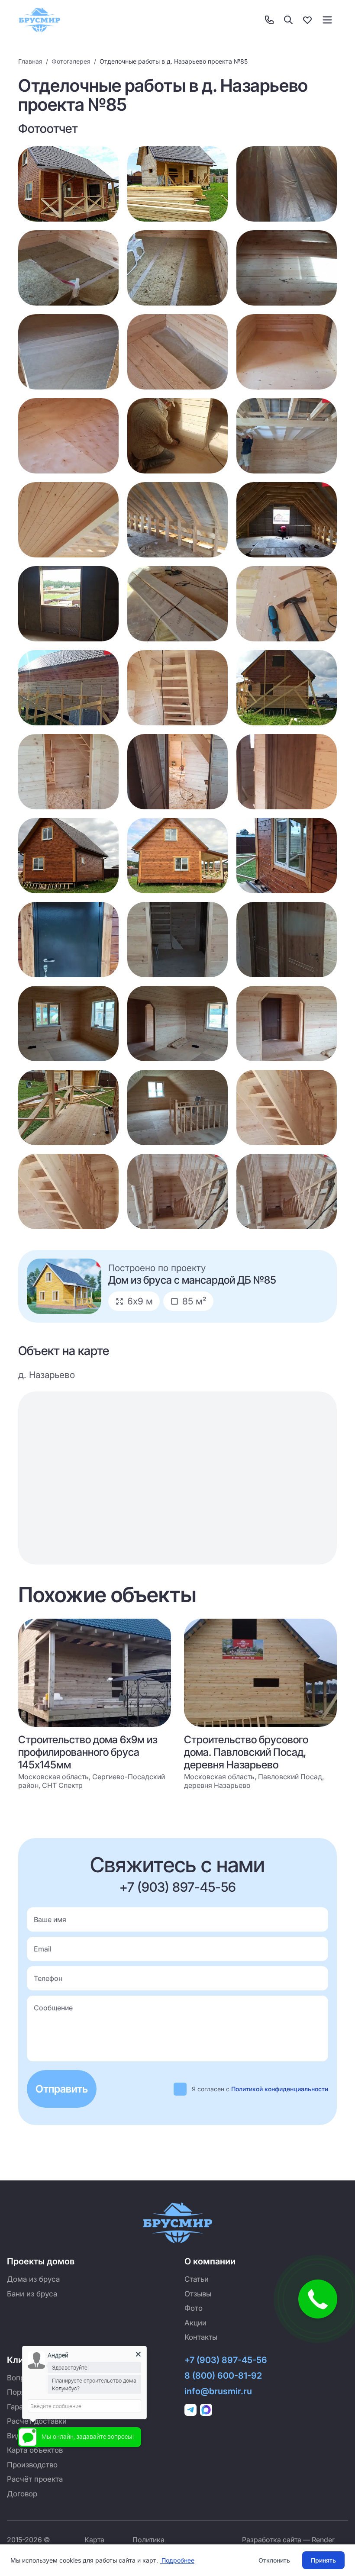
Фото (194, 2308)
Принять (323, 2560)
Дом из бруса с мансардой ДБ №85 (192, 1280)
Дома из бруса (33, 2279)
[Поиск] (288, 20)
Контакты (201, 2337)
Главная (30, 61)
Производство (32, 2465)
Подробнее (177, 2560)
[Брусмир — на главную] (39, 20)
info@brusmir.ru (218, 2391)
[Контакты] (269, 20)
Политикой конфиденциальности (280, 2089)
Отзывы (198, 2294)
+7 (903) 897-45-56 (178, 1887)
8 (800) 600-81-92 (223, 2376)
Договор (22, 2494)
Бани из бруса (32, 2294)
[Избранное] (307, 20)
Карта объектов (35, 2450)
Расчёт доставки (37, 2421)
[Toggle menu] (327, 20)
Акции (195, 2323)
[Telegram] (190, 2410)
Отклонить (274, 2560)
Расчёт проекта (35, 2479)
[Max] (206, 2410)
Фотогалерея (71, 61)
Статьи (197, 2279)
